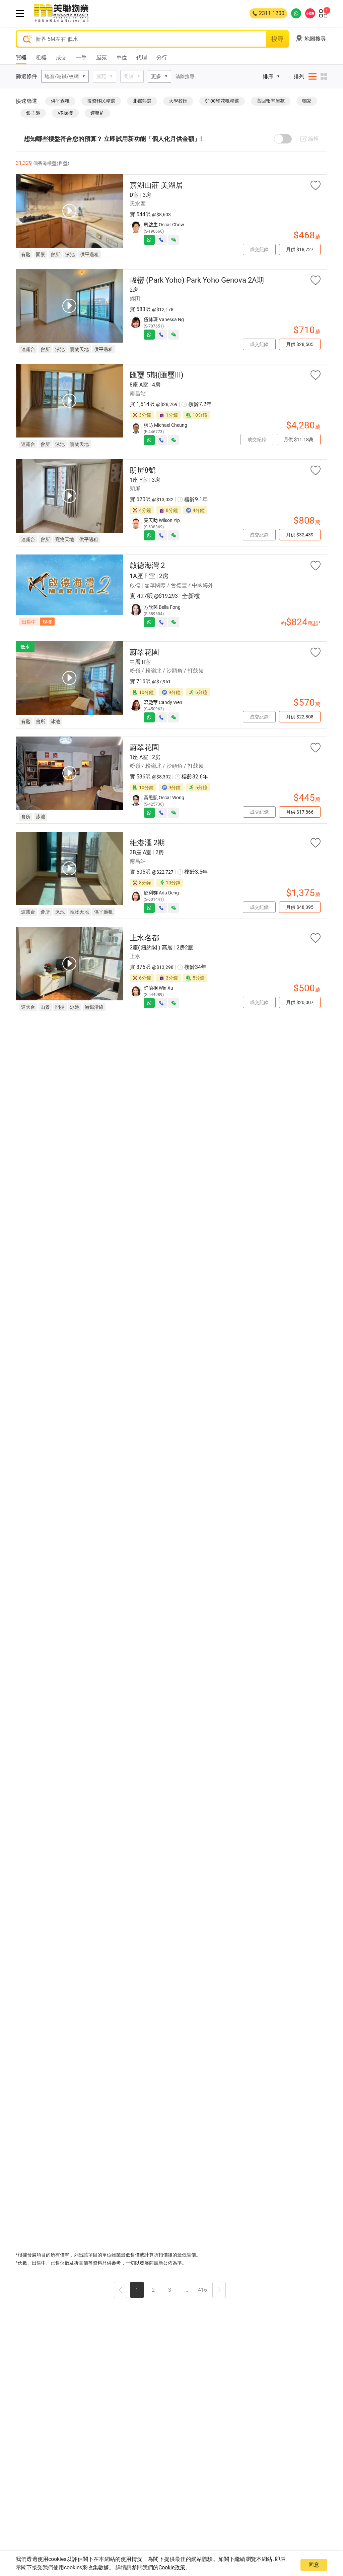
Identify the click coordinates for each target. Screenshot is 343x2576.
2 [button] (153, 2290)
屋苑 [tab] (101, 57)
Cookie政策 (172, 2567)
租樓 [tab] (41, 57)
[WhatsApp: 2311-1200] (296, 13)
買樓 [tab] (21, 57)
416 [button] (202, 2290)
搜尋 (277, 39)
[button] (121, 2291)
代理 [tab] (142, 57)
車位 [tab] (122, 57)
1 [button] (137, 2290)
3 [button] (170, 2290)
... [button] (186, 2290)
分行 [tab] (162, 57)
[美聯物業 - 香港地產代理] (61, 13)
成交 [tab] (61, 57)
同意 (314, 2565)
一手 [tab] (81, 57)
